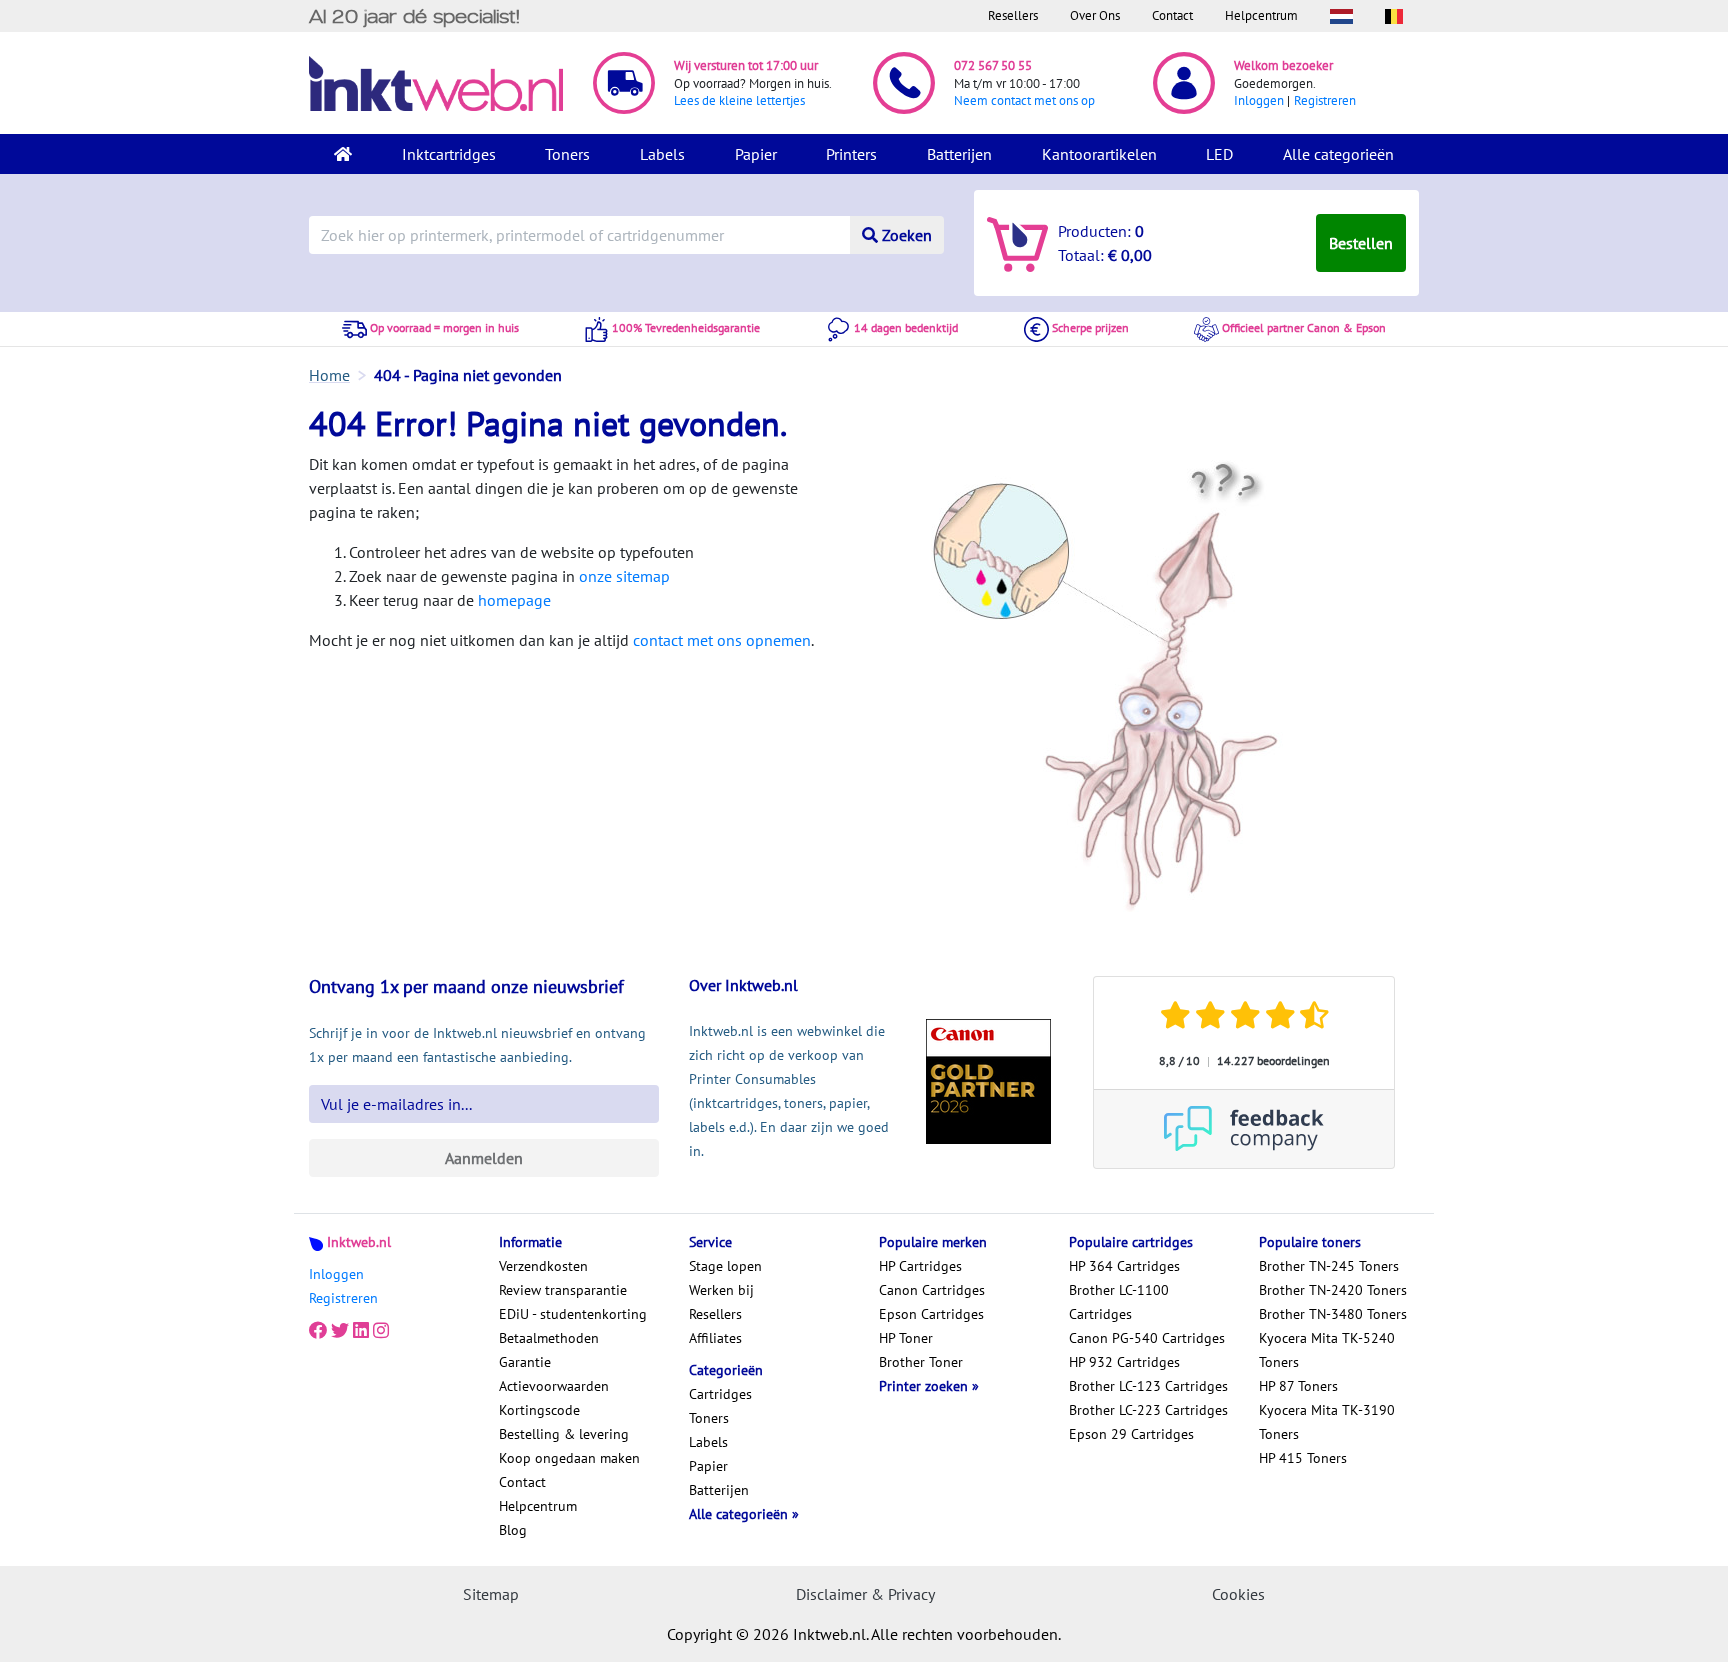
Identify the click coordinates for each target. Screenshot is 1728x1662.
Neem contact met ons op (1024, 100)
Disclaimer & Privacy (865, 1594)
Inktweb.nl (359, 1242)
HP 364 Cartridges (1124, 1266)
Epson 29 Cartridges (1131, 1434)
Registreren (1325, 100)
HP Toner (906, 1338)
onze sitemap (624, 576)
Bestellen (1361, 243)
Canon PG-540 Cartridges (1147, 1338)
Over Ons (1095, 15)
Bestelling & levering (564, 1434)
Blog (513, 1530)
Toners (567, 154)
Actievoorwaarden (554, 1386)
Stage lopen (725, 1266)
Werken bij (721, 1290)
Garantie (525, 1362)
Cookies (1238, 1594)
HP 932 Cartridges (1124, 1362)
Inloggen (1259, 100)
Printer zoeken (925, 1386)
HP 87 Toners (1298, 1386)
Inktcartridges (449, 154)
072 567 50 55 (993, 65)
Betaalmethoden (549, 1338)
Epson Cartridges (931, 1314)
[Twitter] (340, 1330)
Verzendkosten (543, 1266)
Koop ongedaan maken (569, 1458)
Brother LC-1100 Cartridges (1119, 1302)
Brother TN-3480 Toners (1333, 1314)
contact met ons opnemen (722, 640)
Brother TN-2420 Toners (1333, 1290)
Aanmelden (484, 1158)
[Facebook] (318, 1330)
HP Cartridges (920, 1266)
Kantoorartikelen (1099, 154)
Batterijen (959, 154)
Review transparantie (563, 1290)
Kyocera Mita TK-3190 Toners (1327, 1422)
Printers (851, 154)
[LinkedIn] (361, 1330)
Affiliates (715, 1338)
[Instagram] (381, 1330)
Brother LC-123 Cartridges (1148, 1386)
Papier (756, 154)
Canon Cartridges (932, 1290)
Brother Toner (921, 1362)
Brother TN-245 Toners (1329, 1266)
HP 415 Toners (1303, 1458)
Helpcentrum (1261, 15)
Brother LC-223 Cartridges (1148, 1410)
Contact (1172, 15)
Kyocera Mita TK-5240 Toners (1327, 1350)
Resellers (1013, 15)
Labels (662, 154)
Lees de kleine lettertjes (739, 100)
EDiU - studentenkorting (573, 1314)
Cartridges (720, 1394)
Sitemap (491, 1594)
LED (1219, 154)
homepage (514, 600)
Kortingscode (539, 1410)
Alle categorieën (1338, 154)
